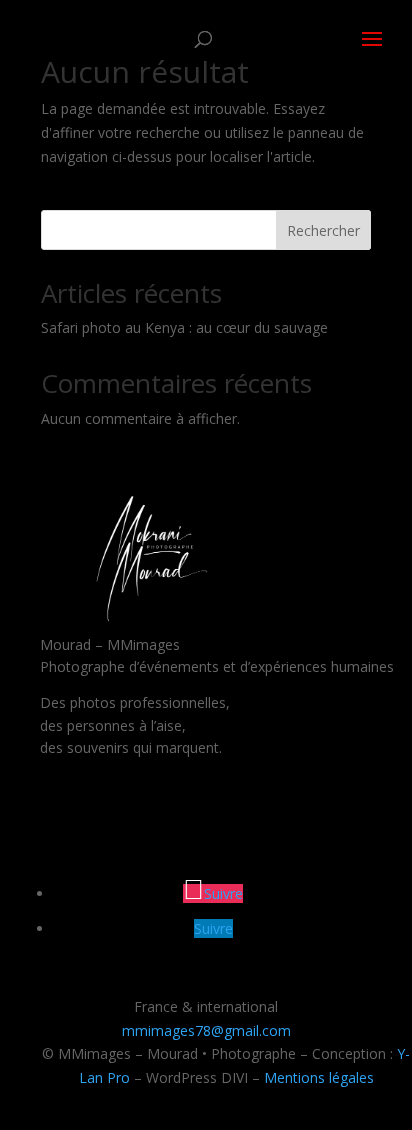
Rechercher (323, 230)
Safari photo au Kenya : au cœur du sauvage (184, 327)
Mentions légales (319, 1077)
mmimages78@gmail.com (206, 1030)
